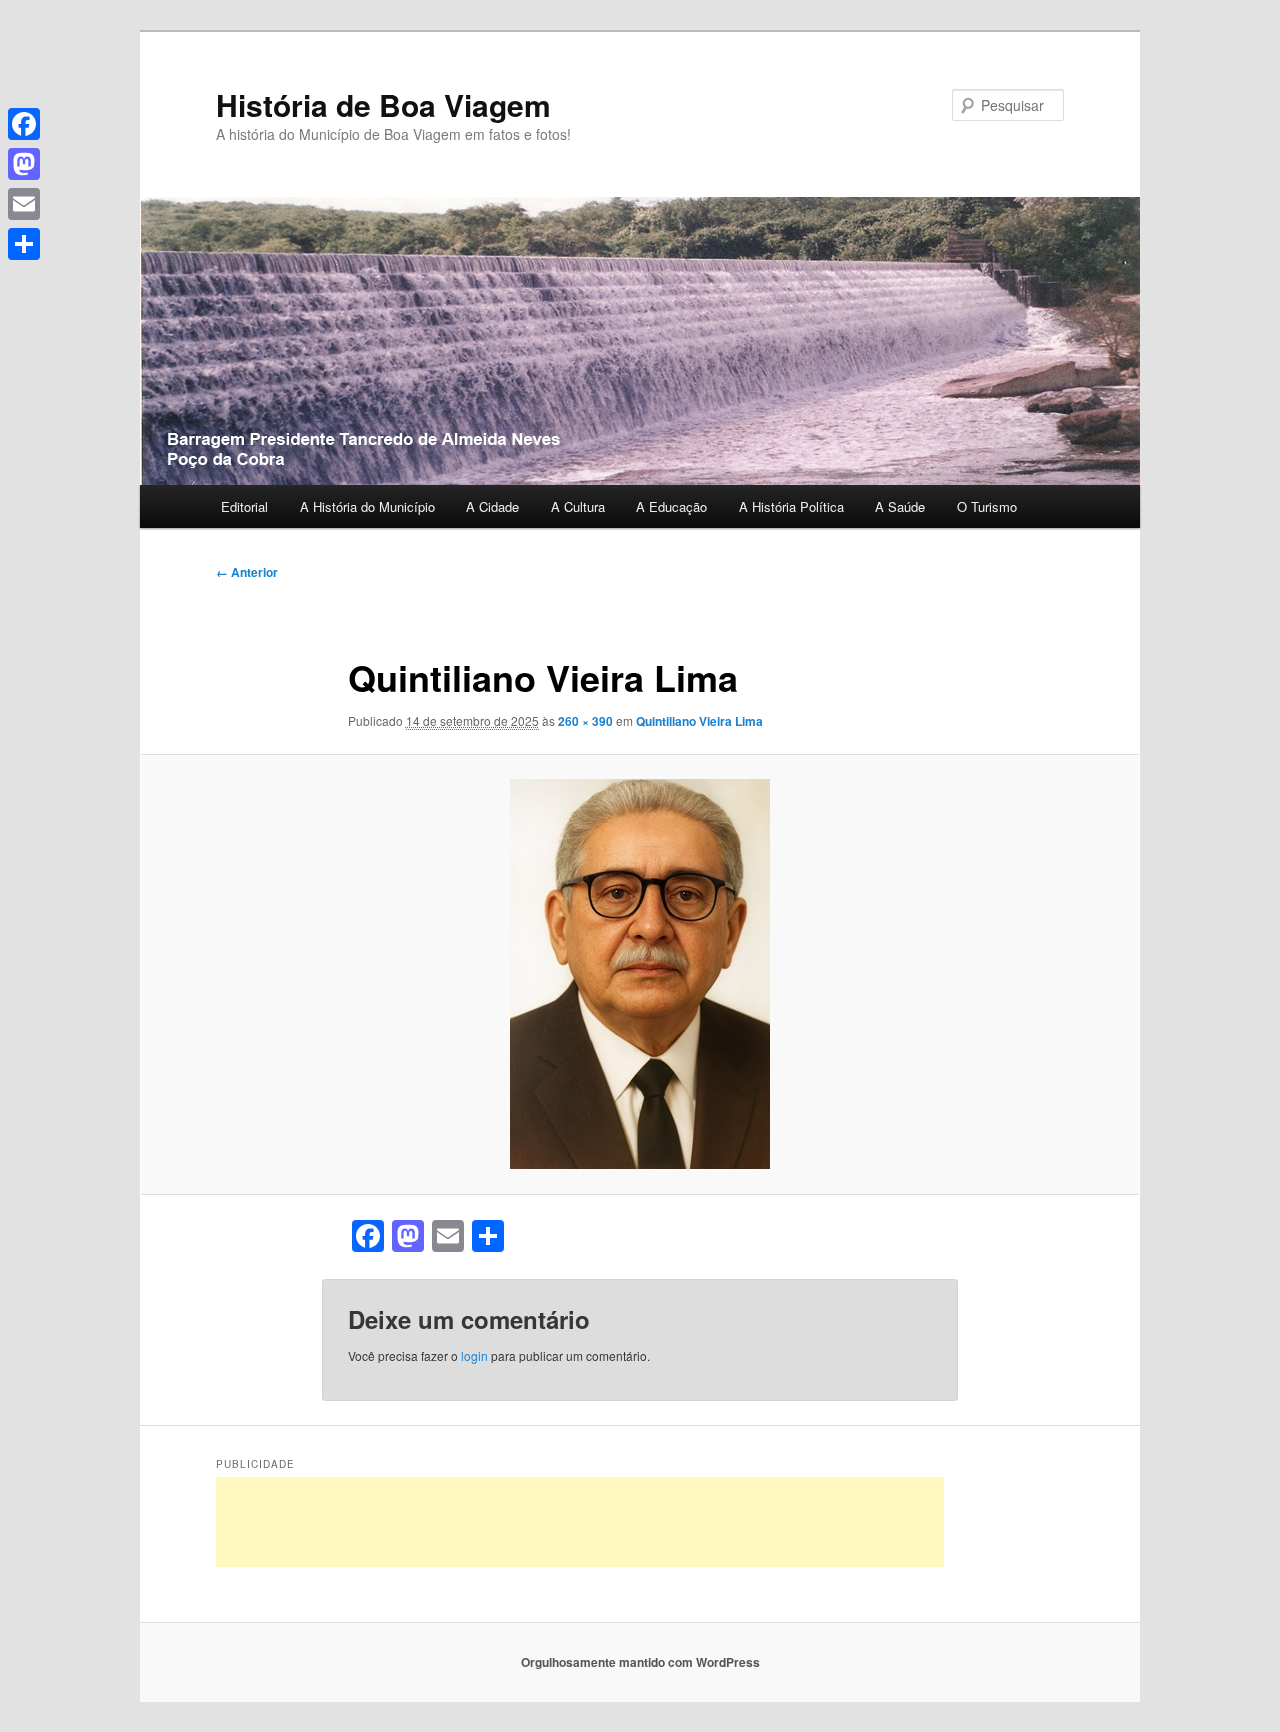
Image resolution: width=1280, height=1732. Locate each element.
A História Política (791, 506)
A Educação (671, 506)
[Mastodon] (24, 164)
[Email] (24, 204)
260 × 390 (585, 721)
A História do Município (367, 506)
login (474, 1355)
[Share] (24, 244)
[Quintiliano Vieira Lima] (640, 974)
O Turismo (987, 506)
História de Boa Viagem (383, 104)
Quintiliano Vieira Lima (699, 721)
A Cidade (492, 506)
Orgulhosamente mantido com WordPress (640, 1662)
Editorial (244, 506)
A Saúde (900, 506)
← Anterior (247, 572)
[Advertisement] (580, 1522)
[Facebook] (24, 124)
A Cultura (578, 506)
